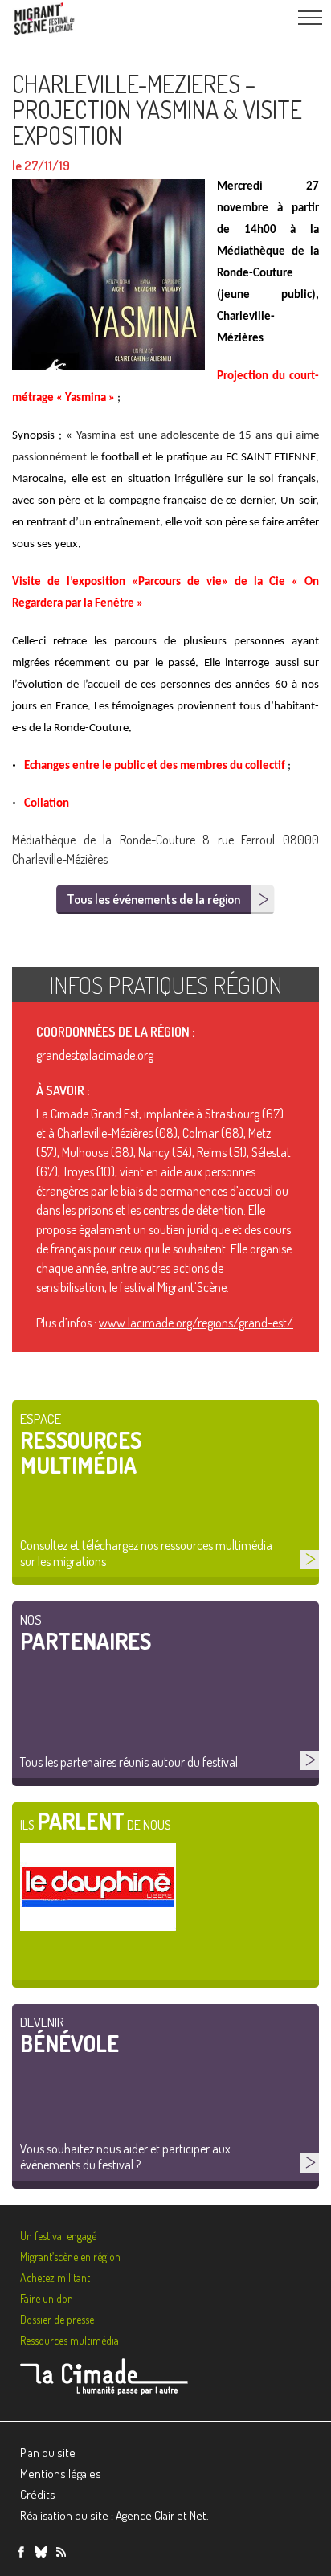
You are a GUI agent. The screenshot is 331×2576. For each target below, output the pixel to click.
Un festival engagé (58, 2236)
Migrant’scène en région (70, 2257)
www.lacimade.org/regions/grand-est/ (196, 1323)
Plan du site (48, 2453)
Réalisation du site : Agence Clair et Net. (114, 2515)
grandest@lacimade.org (95, 1055)
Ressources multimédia (69, 2340)
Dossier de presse (57, 2319)
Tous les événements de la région (153, 899)
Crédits (38, 2494)
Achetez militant (55, 2278)
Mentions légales (61, 2474)
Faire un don (47, 2298)
